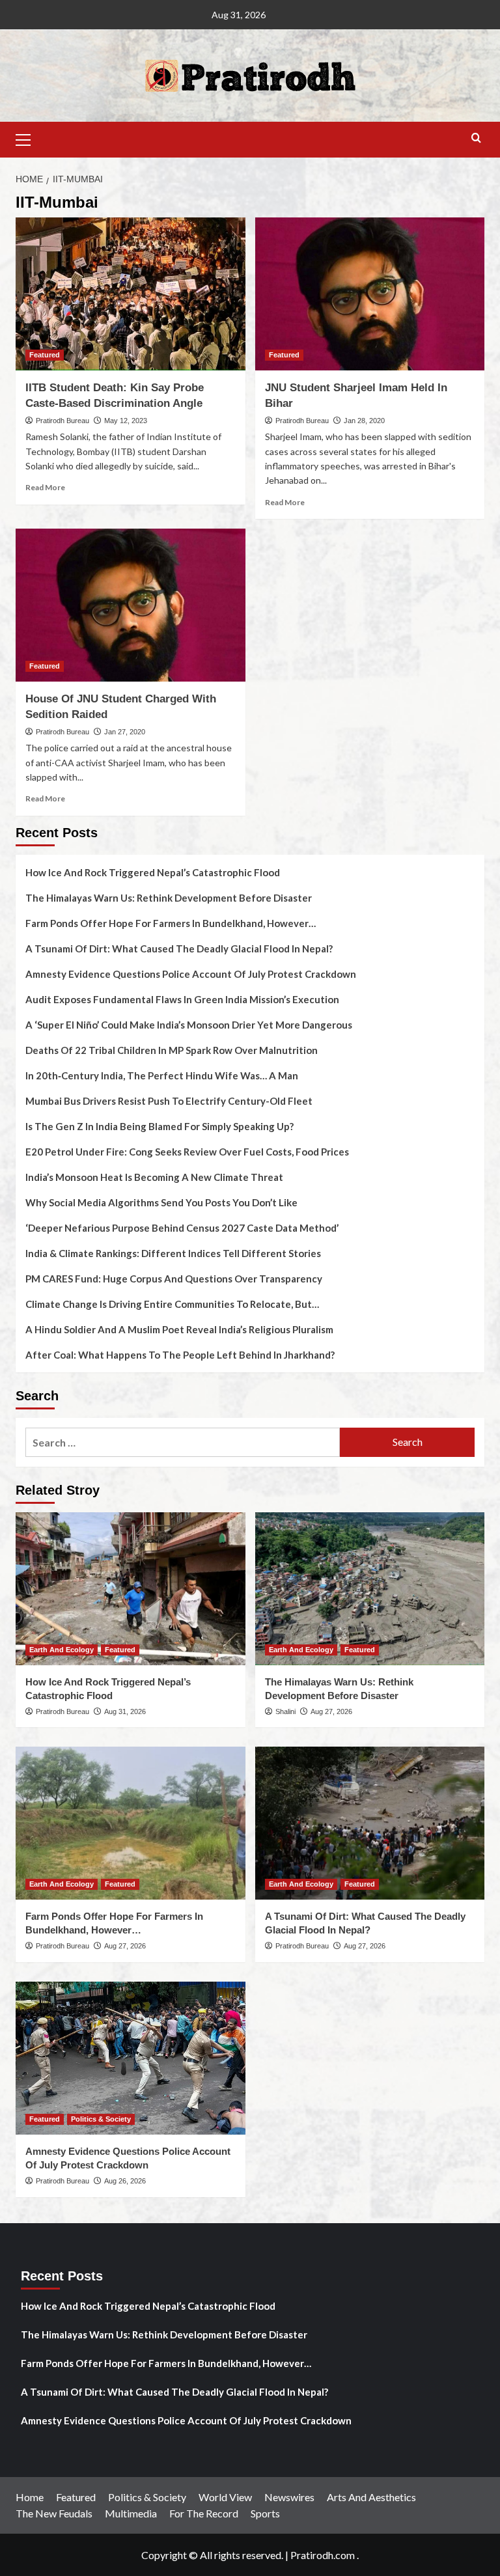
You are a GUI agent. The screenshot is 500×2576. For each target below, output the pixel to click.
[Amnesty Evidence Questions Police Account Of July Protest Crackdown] (131, 2058)
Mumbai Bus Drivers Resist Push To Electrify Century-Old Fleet (169, 1101)
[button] (29, 138)
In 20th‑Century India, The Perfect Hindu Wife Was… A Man (162, 1075)
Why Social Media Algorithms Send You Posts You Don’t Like (161, 1202)
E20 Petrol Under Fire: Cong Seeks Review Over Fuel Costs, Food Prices (187, 1152)
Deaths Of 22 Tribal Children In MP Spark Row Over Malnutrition (172, 1050)
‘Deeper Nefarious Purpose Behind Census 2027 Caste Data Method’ (182, 1228)
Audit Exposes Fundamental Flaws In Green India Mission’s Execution (182, 999)
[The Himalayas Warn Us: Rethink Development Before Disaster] (370, 1589)
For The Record (204, 2513)
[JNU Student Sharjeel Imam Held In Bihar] (370, 294)
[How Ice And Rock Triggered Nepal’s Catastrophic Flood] (131, 1589)
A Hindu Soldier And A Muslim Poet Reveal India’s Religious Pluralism (179, 1329)
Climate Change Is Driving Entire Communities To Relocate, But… (172, 1304)
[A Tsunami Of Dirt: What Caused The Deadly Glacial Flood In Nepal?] (370, 1823)
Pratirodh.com (323, 2555)
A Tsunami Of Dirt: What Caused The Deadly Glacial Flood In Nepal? (179, 949)
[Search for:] (183, 1442)
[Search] (476, 138)
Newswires (289, 2497)
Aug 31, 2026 (125, 1711)
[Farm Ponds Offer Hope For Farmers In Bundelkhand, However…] (131, 1823)
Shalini (285, 1711)
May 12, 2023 (126, 421)
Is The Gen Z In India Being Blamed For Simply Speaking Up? (160, 1126)
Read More (45, 487)
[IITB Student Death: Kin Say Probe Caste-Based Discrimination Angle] (131, 294)
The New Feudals (54, 2513)
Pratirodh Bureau (62, 421)
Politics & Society (101, 2119)
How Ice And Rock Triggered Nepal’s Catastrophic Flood (153, 872)
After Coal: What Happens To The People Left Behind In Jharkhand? (180, 1355)
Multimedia (131, 2513)
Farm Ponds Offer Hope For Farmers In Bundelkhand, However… (171, 923)
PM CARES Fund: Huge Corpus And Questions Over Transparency (174, 1279)
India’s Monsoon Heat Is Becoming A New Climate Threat (154, 1177)
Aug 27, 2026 (331, 1711)
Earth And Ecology (62, 1650)
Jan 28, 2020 (364, 421)
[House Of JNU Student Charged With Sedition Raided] (131, 605)
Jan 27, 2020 (125, 732)
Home (30, 2497)
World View (225, 2497)
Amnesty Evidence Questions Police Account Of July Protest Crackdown (191, 974)
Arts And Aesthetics (371, 2497)
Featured (45, 355)
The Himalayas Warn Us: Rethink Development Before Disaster (169, 898)
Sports (265, 2513)
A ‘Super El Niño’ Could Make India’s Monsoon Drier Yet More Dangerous (189, 1025)
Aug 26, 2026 (125, 2181)
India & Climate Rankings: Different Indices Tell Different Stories (173, 1253)
